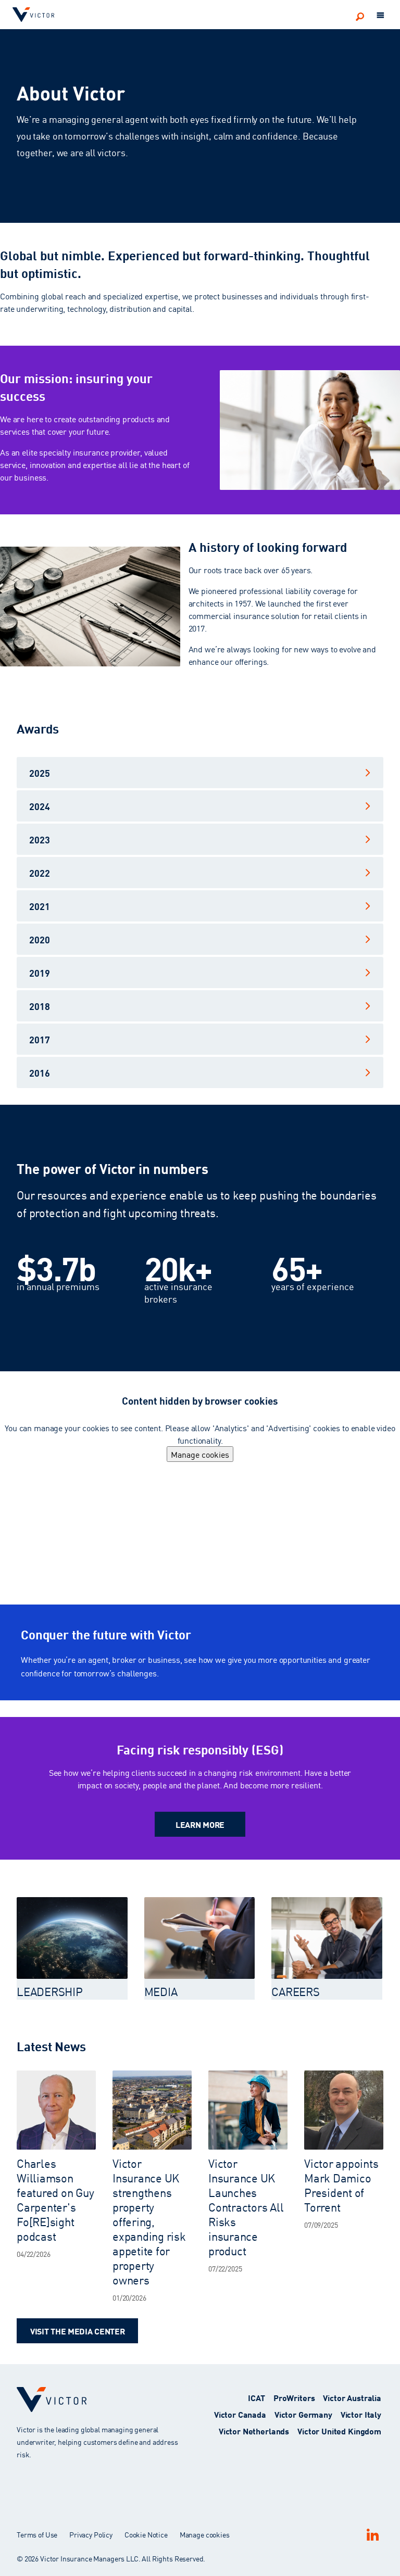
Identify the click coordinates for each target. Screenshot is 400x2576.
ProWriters (294, 2397)
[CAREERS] (327, 1938)
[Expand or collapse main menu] (381, 16)
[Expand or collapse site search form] (360, 16)
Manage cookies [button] (205, 2534)
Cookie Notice (146, 2534)
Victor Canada (240, 2414)
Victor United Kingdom (339, 2430)
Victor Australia (352, 2397)
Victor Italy (361, 2414)
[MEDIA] (200, 1938)
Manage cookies (200, 1454)
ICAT (256, 2397)
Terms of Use (37, 2534)
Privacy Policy (91, 2534)
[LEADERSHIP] (72, 1938)
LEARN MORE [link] (200, 1824)
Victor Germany (303, 2414)
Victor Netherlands (254, 2430)
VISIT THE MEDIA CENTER (77, 2331)
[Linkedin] (372, 2535)
